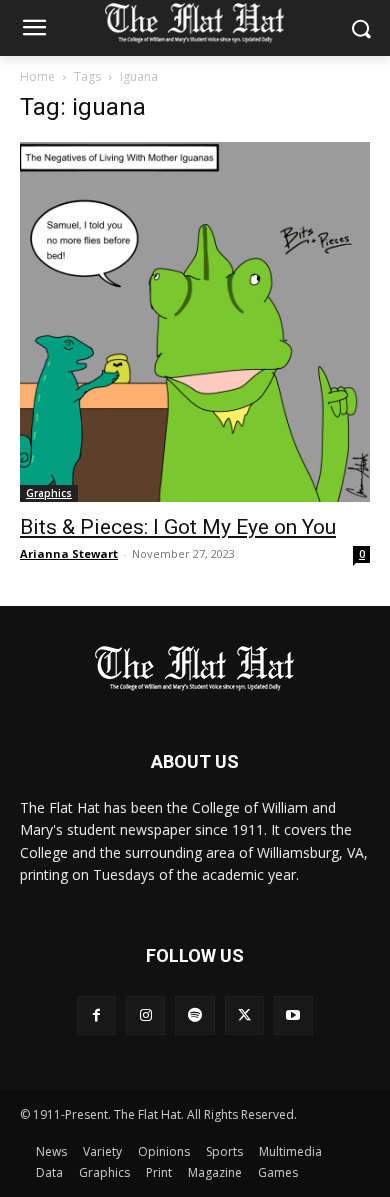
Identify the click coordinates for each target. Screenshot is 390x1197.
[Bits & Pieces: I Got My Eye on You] (195, 322)
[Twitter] (244, 1015)
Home (37, 76)
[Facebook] (96, 1015)
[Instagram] (145, 1015)
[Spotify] (194, 1015)
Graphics (49, 493)
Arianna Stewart (69, 553)
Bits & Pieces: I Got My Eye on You (178, 527)
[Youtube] (293, 1015)
